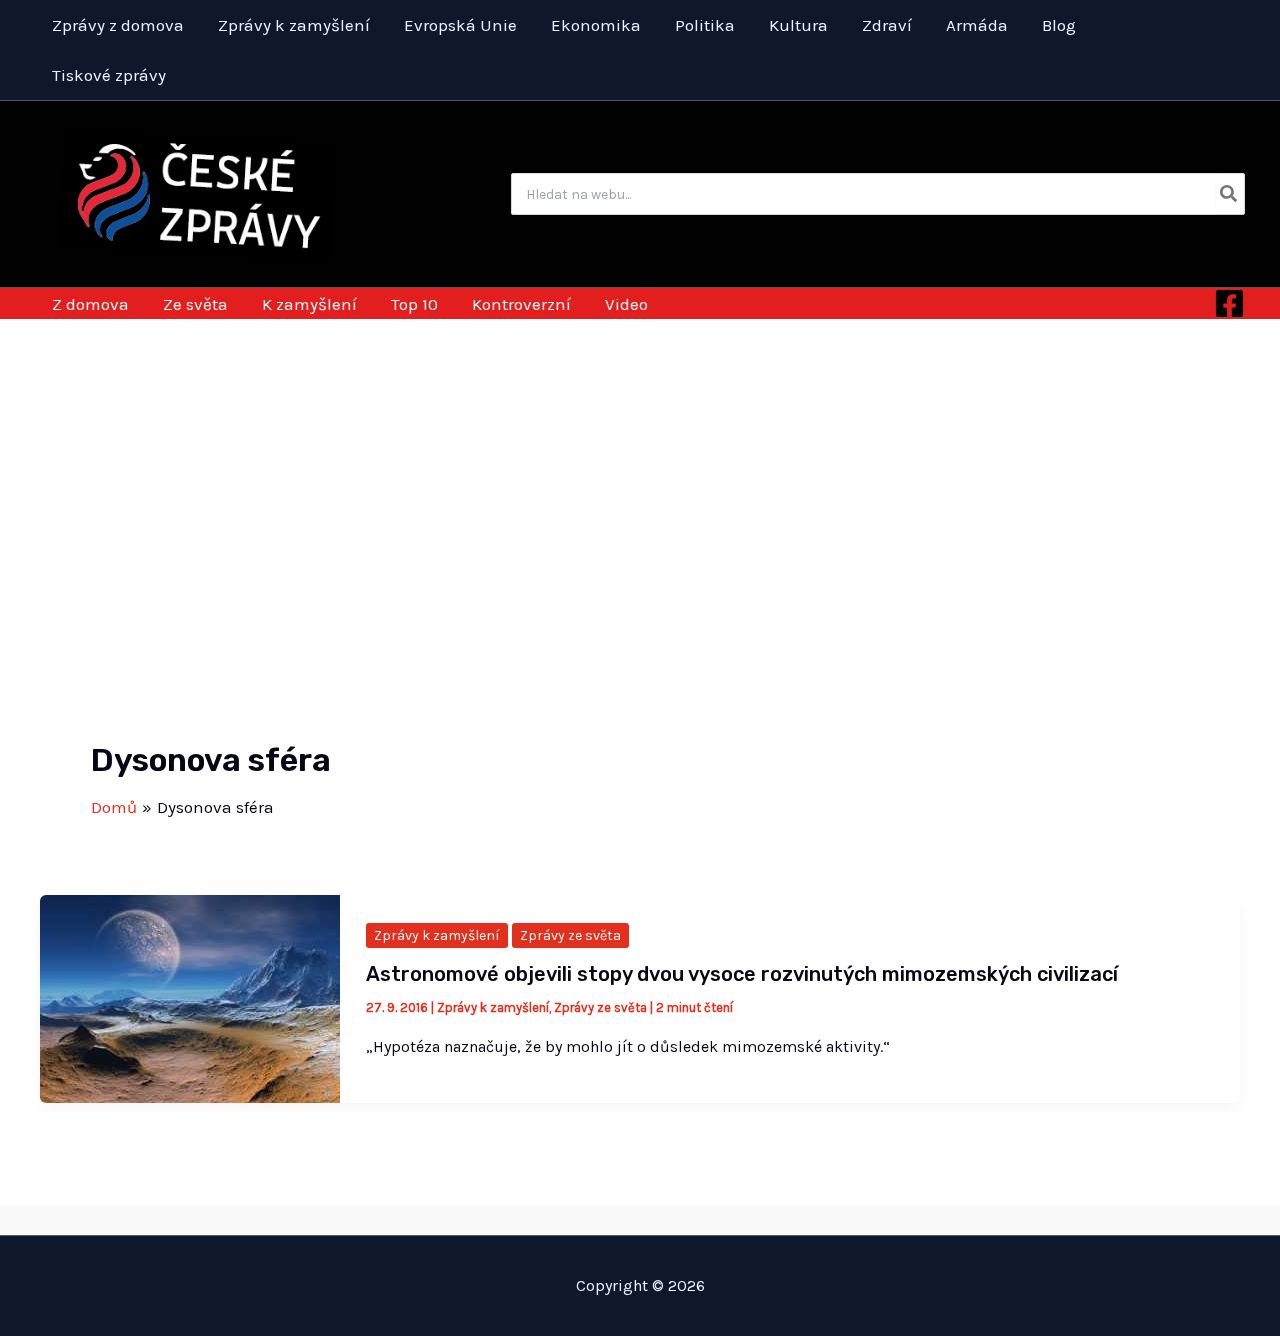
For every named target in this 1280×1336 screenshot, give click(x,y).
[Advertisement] (640, 469)
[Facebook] (1229, 303)
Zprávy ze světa (570, 935)
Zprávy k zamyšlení (437, 935)
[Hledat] (1229, 194)
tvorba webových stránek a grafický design (640, 1219)
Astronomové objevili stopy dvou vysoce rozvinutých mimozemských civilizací (742, 974)
